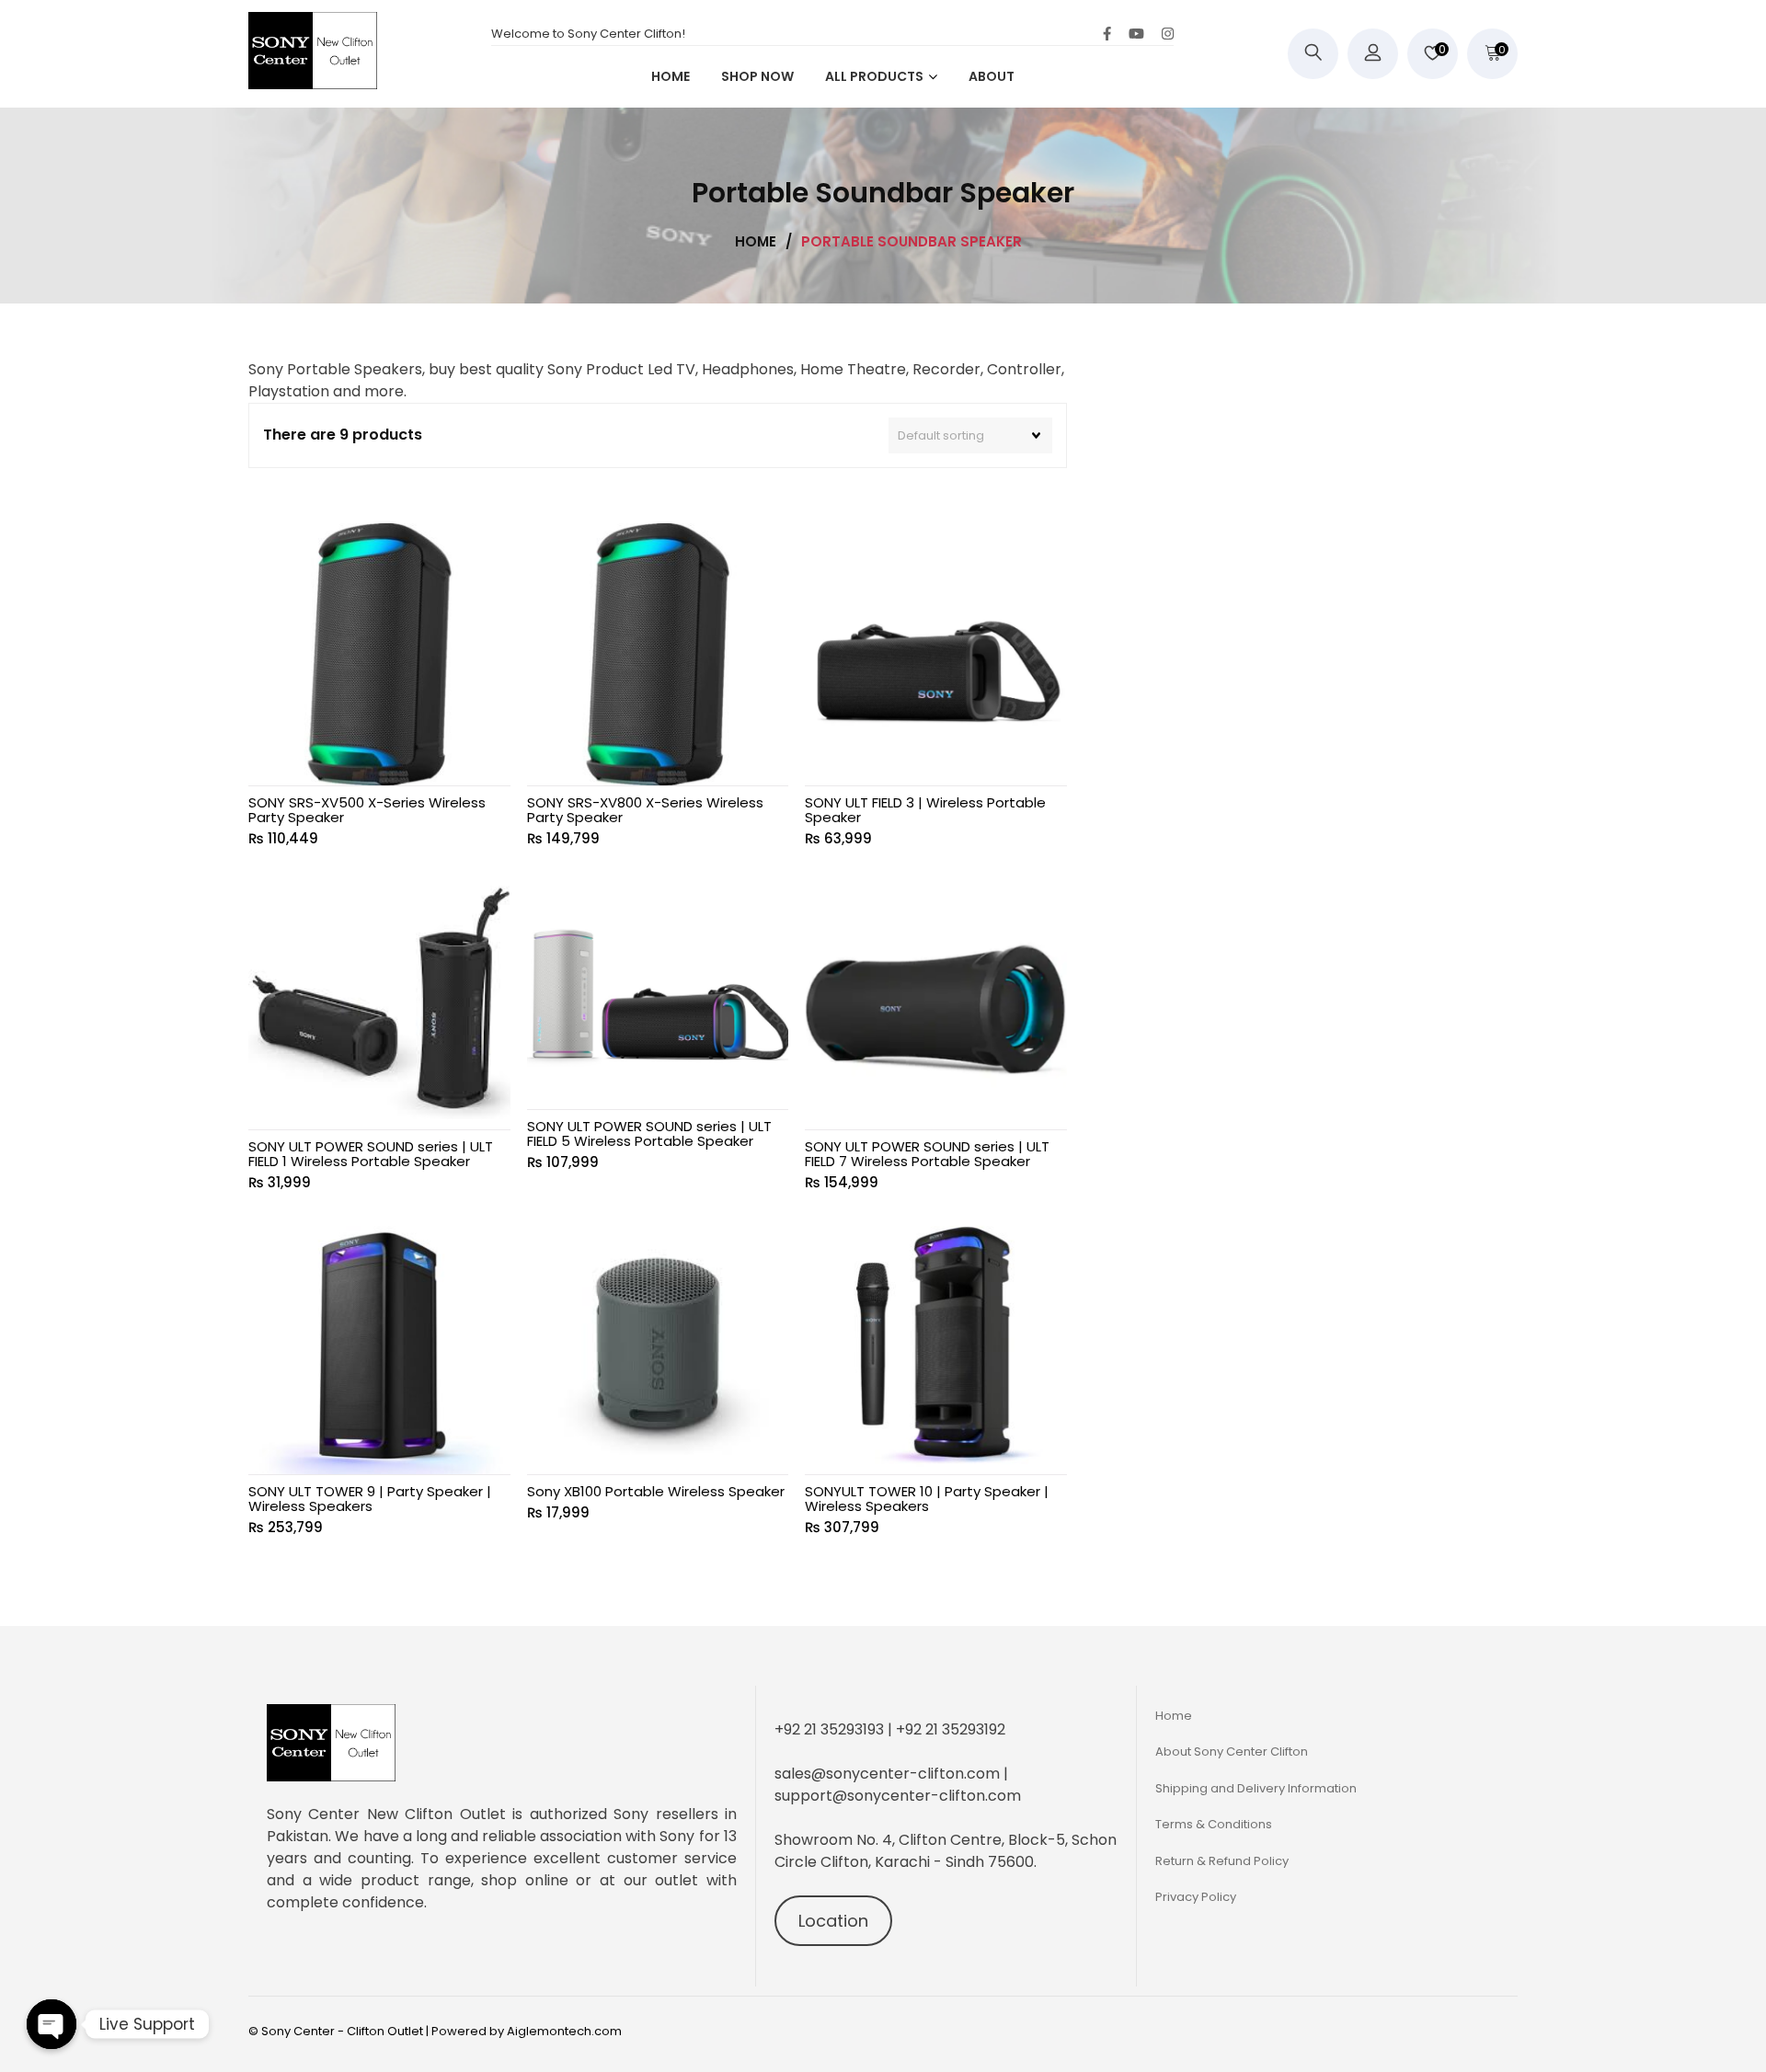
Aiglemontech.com (564, 2031)
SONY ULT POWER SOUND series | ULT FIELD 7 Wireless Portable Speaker (927, 1154)
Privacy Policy (1196, 1897)
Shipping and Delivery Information (1256, 1788)
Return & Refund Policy (1222, 1861)
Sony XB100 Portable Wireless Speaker (656, 1491)
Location (833, 1921)
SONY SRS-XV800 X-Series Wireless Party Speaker (645, 810)
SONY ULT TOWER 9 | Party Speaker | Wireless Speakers (370, 1499)
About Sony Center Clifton (1232, 1751)
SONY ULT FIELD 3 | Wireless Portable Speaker (925, 810)
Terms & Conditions (1214, 1824)
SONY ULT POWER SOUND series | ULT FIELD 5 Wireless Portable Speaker (649, 1133)
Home (1174, 1716)
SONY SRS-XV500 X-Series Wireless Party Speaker (367, 810)
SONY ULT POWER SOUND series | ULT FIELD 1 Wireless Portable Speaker (371, 1154)
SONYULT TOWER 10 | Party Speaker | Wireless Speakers (927, 1499)
